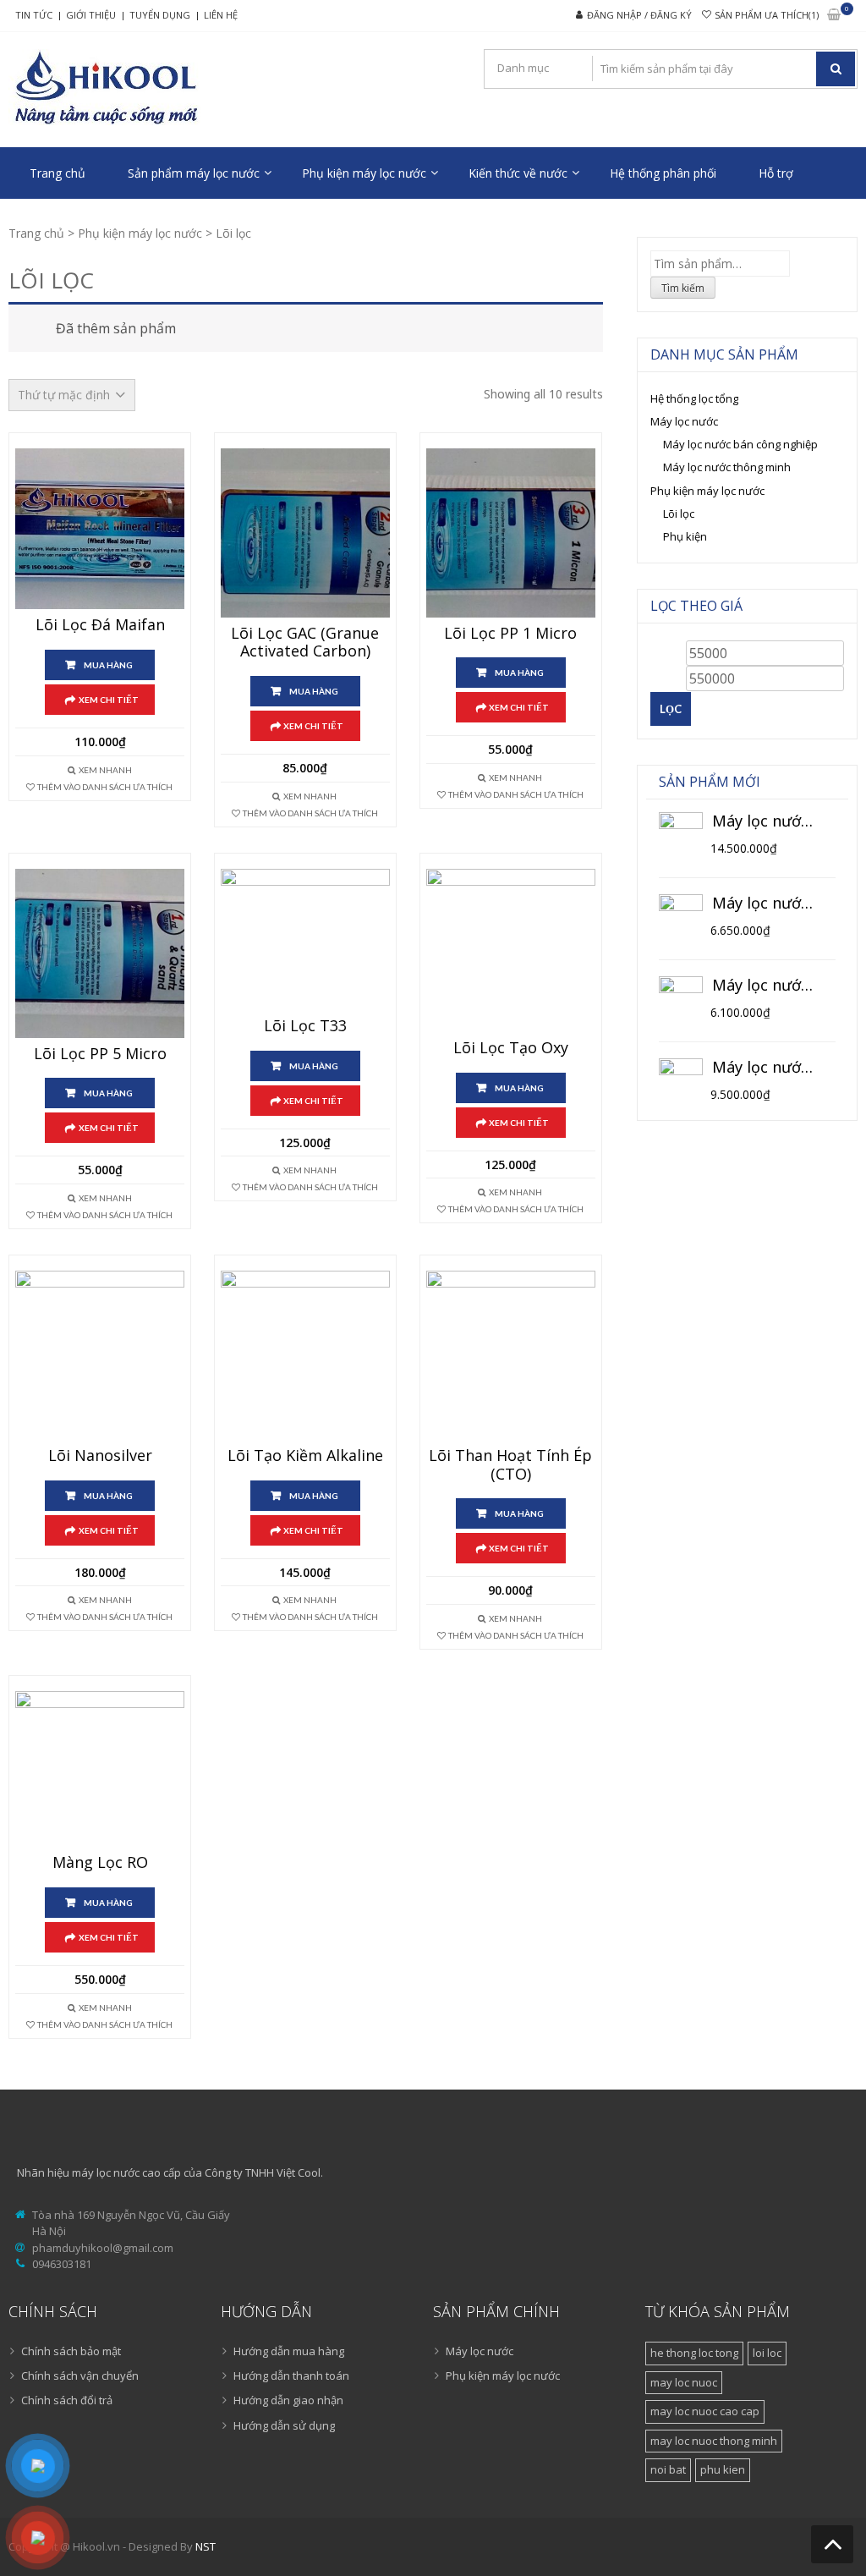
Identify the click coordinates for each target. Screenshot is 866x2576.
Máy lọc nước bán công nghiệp (740, 444)
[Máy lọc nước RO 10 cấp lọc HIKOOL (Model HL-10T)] (681, 998)
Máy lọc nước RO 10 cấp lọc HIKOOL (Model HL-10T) (765, 986)
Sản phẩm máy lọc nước (194, 173)
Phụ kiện (685, 536)
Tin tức (34, 15)
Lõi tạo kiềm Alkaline (305, 1456)
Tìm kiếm (683, 288)
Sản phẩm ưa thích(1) (767, 15)
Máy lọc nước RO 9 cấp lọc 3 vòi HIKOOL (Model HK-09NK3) (765, 1068)
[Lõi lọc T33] (305, 939)
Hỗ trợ (776, 173)
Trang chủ (58, 173)
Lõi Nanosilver (100, 1456)
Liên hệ (221, 15)
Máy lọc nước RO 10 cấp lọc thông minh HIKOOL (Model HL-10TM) (765, 904)
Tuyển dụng (160, 15)
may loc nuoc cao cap (705, 2411)
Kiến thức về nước (518, 173)
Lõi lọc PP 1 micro (510, 634)
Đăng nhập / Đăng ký (639, 15)
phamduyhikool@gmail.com (103, 2248)
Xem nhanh (105, 770)
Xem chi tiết (109, 700)
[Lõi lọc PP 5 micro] (100, 953)
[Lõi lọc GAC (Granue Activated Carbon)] (305, 533)
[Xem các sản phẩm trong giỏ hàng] (834, 16)
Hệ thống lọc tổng (694, 398)
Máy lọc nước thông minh (727, 467)
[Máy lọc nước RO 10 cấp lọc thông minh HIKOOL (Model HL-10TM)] (681, 916)
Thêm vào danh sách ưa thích (105, 787)
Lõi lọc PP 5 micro (100, 1054)
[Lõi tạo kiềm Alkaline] (305, 1355)
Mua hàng (108, 665)
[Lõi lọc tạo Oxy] (511, 950)
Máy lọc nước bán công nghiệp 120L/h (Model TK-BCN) (765, 821)
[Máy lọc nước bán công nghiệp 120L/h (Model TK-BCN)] (681, 834)
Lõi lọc (679, 514)
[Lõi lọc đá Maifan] (100, 529)
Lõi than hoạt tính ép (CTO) (510, 1465)
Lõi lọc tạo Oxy (511, 1048)
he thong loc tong (694, 2353)
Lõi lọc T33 (305, 1026)
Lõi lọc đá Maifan (100, 625)
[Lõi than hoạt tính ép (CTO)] (511, 1355)
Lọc (671, 709)
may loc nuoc (684, 2382)
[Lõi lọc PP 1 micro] (511, 533)
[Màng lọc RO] (100, 1769)
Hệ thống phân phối (663, 173)
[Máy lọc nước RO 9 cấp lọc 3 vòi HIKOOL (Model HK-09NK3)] (681, 1080)
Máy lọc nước (684, 421)
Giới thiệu (91, 15)
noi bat (668, 2469)
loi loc (767, 2353)
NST (206, 2546)
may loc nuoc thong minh (714, 2441)
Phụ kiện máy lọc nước (364, 173)
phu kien (723, 2469)
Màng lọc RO (100, 1863)
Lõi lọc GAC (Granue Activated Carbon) (305, 643)
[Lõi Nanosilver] (100, 1355)
